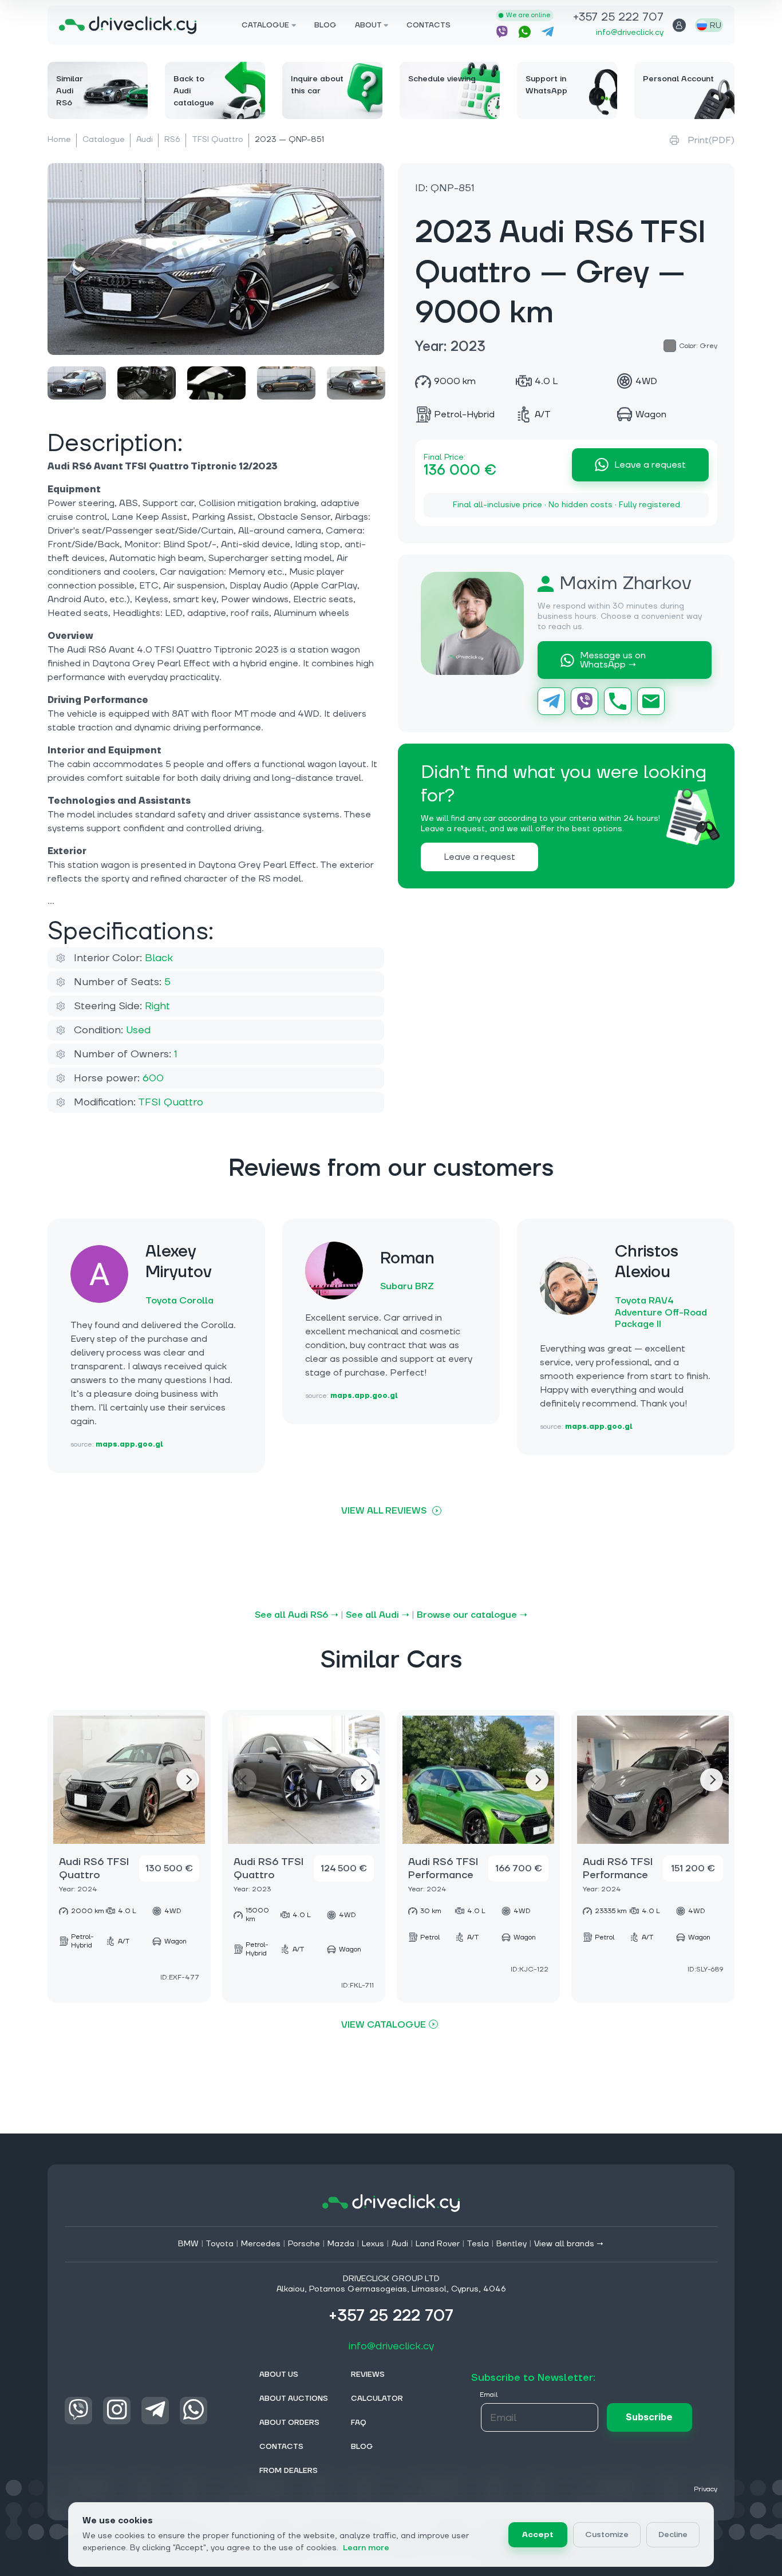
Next (188, 1780)
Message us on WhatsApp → (613, 660)
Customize (607, 2535)
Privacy (706, 2489)
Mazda (341, 2244)
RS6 (172, 140)
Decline (673, 2535)
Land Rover (438, 2244)
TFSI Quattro (218, 140)
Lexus (373, 2244)
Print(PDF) (711, 140)
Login (679, 25)
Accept (538, 2535)
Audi (145, 140)
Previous (70, 1780)
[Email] (651, 701)
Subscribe (649, 2417)
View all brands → (569, 2244)
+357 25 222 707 (618, 18)
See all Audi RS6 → (297, 1615)
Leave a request (650, 465)
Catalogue (104, 140)
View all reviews (384, 1511)
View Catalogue (384, 2024)
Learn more (366, 2548)
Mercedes (261, 2244)
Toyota (220, 2244)
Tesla (478, 2244)
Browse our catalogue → (472, 1615)
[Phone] (618, 701)
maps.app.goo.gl (129, 1445)
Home (59, 140)
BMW (188, 2244)
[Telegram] (551, 701)
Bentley (512, 2244)
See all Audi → (378, 1615)
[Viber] (584, 701)
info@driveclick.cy (630, 33)
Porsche (304, 2244)
